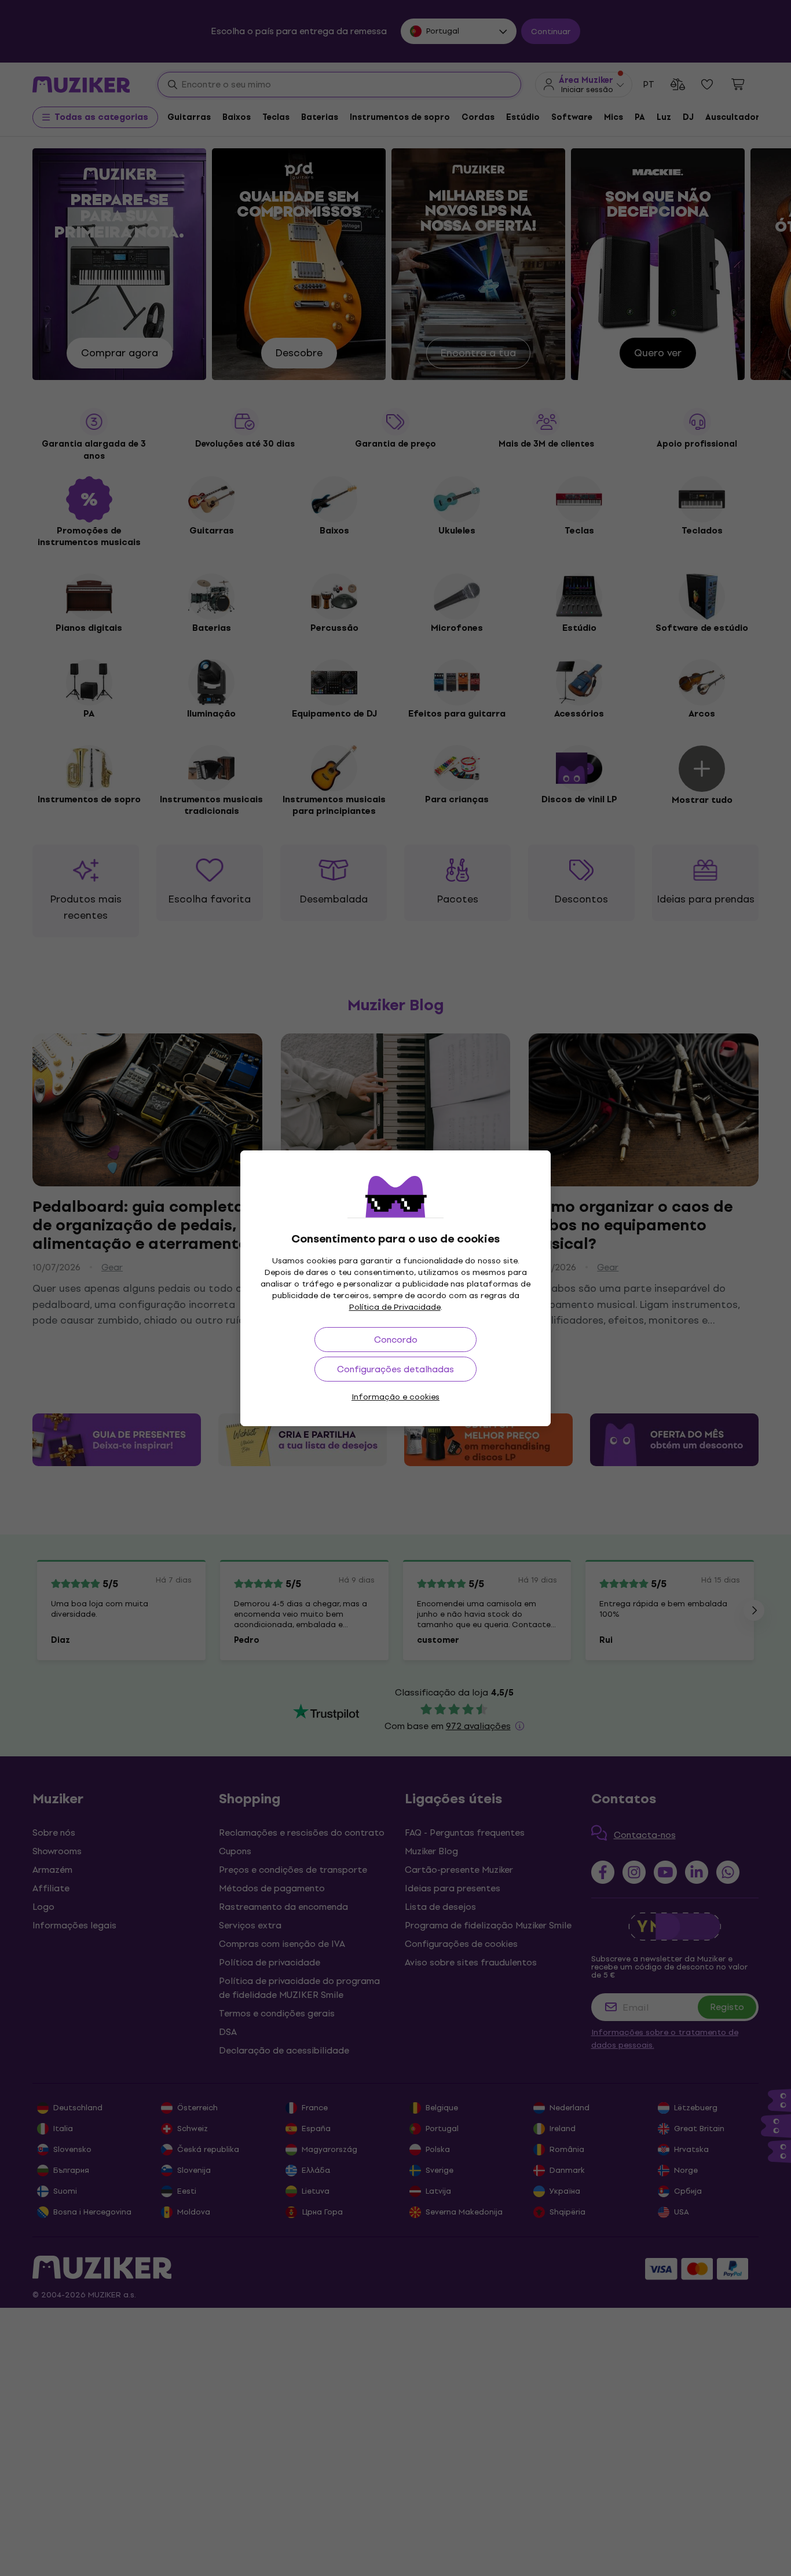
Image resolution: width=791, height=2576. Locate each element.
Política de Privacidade (395, 1307)
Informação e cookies (395, 1397)
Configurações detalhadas (395, 1369)
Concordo (396, 1340)
